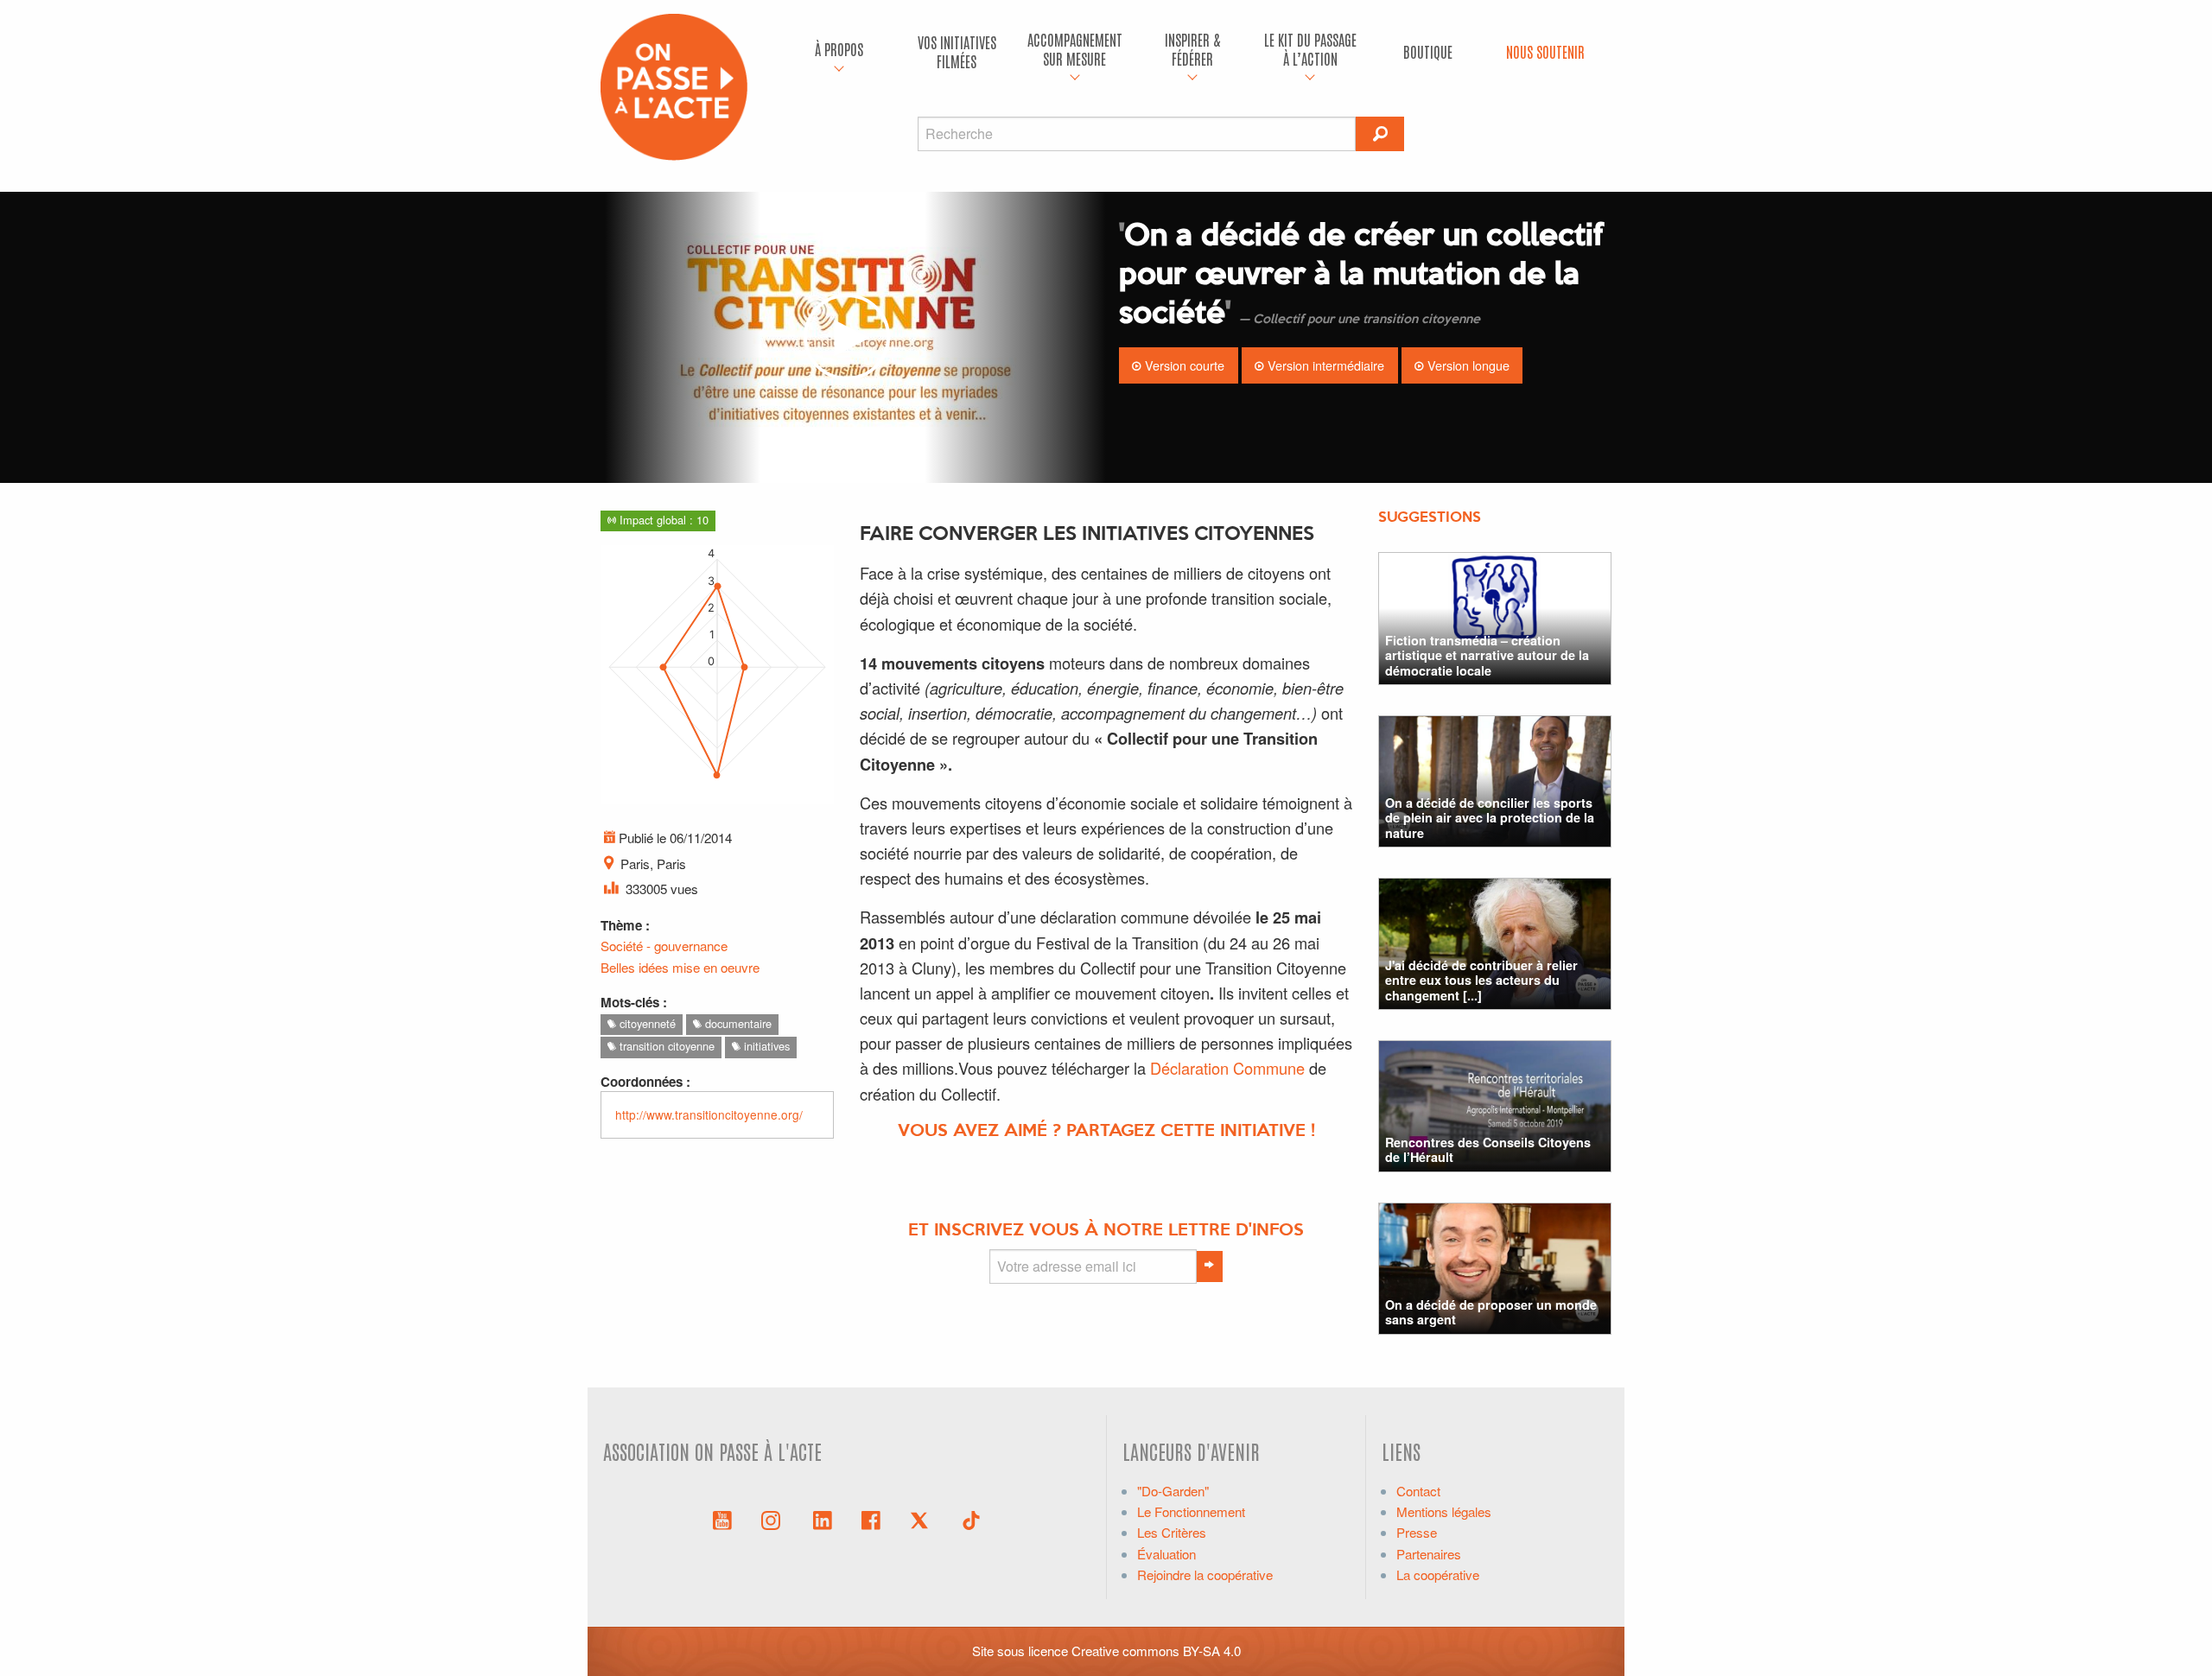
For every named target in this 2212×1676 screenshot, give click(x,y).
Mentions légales (1444, 1511)
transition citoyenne (665, 1046)
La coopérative (1438, 1574)
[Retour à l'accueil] (674, 85)
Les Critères (1172, 1532)
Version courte (1183, 365)
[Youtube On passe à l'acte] (722, 1519)
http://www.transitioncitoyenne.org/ (709, 1114)
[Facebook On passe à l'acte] (871, 1519)
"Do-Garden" (1173, 1491)
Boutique (1428, 51)
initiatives (765, 1046)
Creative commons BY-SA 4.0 (1156, 1651)
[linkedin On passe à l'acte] (823, 1519)
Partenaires (1429, 1554)
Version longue (1467, 365)
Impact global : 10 (662, 520)
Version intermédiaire (1324, 365)
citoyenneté (646, 1023)
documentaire (737, 1023)
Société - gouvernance (664, 946)
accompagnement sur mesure (1075, 49)
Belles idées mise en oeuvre (680, 967)
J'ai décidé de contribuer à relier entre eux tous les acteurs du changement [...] (1481, 980)
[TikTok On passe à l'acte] (971, 1519)
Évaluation (1166, 1554)
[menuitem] (839, 52)
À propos (839, 49)
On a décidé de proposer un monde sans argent (1491, 1312)
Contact (1418, 1491)
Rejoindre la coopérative (1205, 1574)
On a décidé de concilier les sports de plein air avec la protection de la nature (1490, 818)
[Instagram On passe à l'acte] (774, 1519)
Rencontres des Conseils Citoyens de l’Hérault (1488, 1149)
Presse (1417, 1532)
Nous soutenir (1545, 51)
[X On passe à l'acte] (923, 1519)
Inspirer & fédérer (1192, 49)
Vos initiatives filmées (957, 51)
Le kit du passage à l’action (1310, 49)
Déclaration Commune (1227, 1068)
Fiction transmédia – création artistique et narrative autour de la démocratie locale (1487, 655)
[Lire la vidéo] (847, 337)
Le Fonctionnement (1191, 1511)
